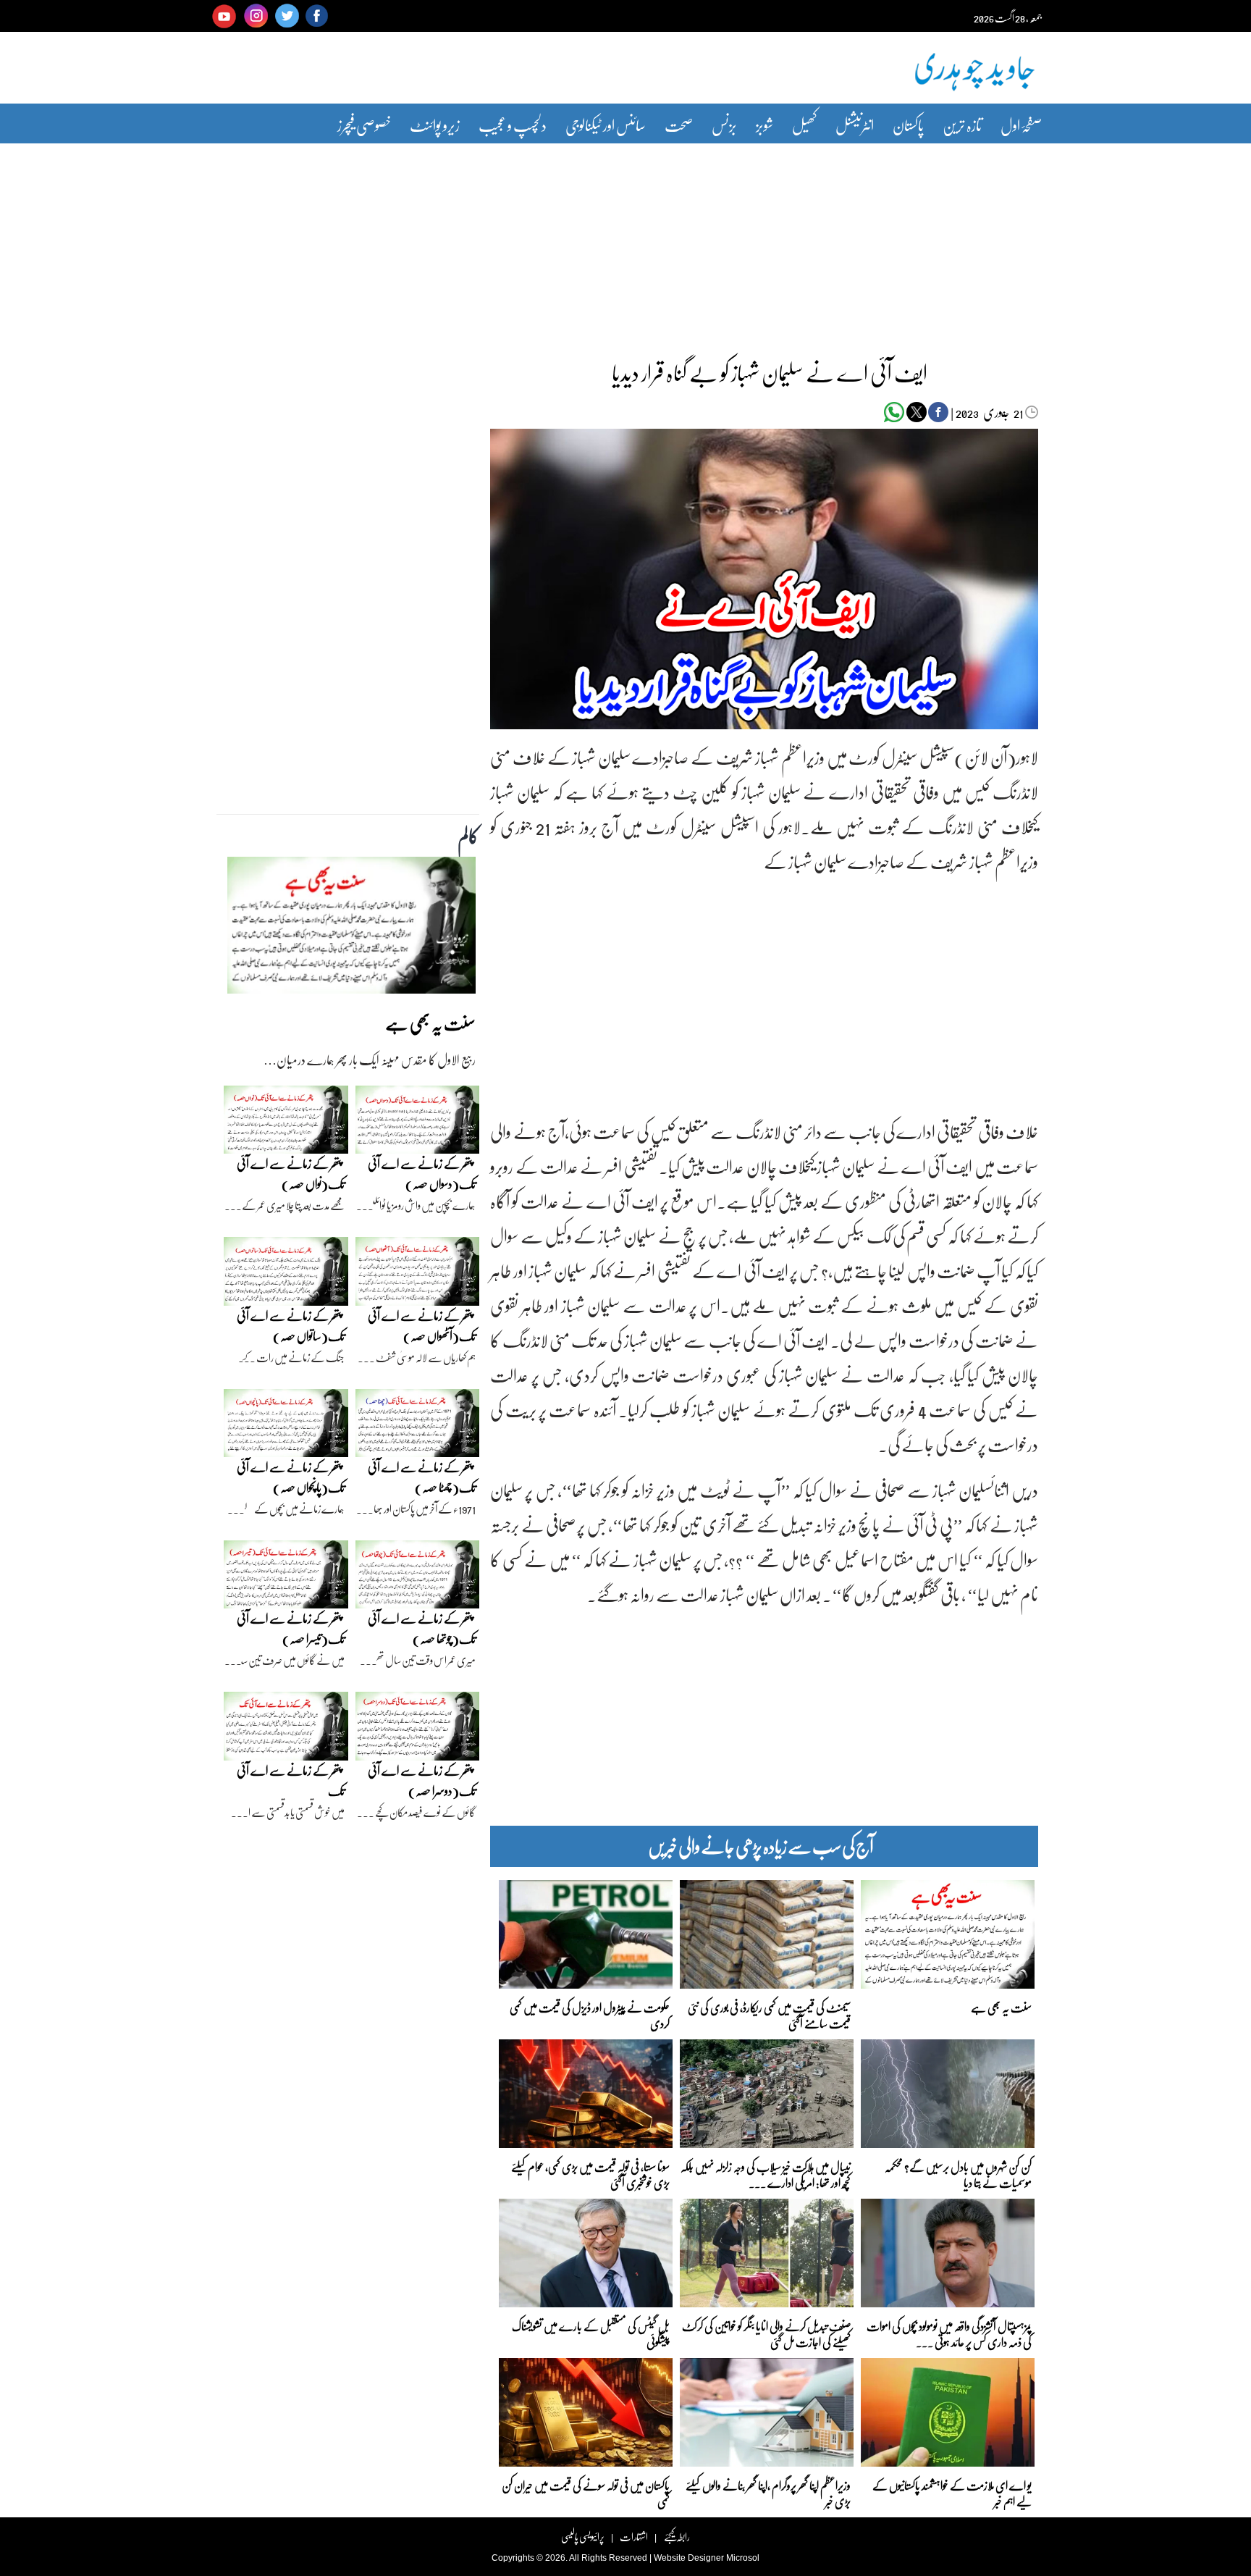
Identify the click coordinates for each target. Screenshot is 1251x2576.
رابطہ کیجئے (677, 2537)
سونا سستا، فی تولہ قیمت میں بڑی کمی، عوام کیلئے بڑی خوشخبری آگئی (590, 2174)
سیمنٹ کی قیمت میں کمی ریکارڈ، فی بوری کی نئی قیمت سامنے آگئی (769, 2014)
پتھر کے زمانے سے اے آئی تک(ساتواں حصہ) (291, 1326)
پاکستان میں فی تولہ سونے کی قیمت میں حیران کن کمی (586, 2492)
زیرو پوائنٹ (435, 125)
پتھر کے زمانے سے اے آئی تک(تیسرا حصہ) (291, 1628)
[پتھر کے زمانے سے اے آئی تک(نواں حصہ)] (286, 1123)
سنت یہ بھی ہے (1001, 2007)
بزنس (724, 125)
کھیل (804, 125)
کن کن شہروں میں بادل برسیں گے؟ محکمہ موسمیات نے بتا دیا (958, 2174)
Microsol (743, 2558)
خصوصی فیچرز (364, 125)
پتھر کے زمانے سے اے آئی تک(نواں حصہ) (291, 1174)
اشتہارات (634, 2537)
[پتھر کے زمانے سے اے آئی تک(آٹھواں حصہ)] (418, 1275)
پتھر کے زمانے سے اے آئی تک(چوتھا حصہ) (422, 1628)
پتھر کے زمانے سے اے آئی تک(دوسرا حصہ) (422, 1780)
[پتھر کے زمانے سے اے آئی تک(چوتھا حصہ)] (418, 1578)
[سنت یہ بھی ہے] (351, 929)
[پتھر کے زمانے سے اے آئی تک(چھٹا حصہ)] (418, 1427)
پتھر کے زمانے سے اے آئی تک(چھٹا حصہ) (422, 1477)
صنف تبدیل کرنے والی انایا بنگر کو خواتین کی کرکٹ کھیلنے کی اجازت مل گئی (766, 2333)
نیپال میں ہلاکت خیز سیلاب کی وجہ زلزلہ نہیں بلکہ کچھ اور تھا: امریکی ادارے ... (766, 2174)
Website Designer (689, 2558)
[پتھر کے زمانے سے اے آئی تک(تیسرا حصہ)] (286, 1578)
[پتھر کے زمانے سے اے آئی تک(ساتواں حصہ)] (286, 1275)
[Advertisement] (625, 241)
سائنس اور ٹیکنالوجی (606, 125)
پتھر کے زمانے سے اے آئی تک (291, 1780)
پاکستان (908, 125)
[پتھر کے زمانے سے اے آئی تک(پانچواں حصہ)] (286, 1427)
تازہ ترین (962, 125)
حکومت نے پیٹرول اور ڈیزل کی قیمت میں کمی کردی (590, 2014)
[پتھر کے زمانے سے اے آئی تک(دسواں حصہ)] (418, 1123)
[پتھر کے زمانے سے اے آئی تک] (286, 1730)
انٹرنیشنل (855, 125)
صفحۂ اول (1021, 125)
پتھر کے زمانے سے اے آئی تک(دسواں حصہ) (422, 1174)
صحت (679, 125)
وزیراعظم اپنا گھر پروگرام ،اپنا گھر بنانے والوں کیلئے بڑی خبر (768, 2492)
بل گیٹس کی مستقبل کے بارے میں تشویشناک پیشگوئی (591, 2333)
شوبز (764, 125)
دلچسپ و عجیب (513, 125)
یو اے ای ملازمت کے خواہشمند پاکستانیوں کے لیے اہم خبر (952, 2492)
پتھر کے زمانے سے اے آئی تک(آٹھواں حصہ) (422, 1326)
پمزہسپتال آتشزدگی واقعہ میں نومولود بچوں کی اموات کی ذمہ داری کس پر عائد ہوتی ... (949, 2333)
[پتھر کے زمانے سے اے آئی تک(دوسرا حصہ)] (418, 1730)
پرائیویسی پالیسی (583, 2537)
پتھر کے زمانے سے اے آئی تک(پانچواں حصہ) (291, 1477)
